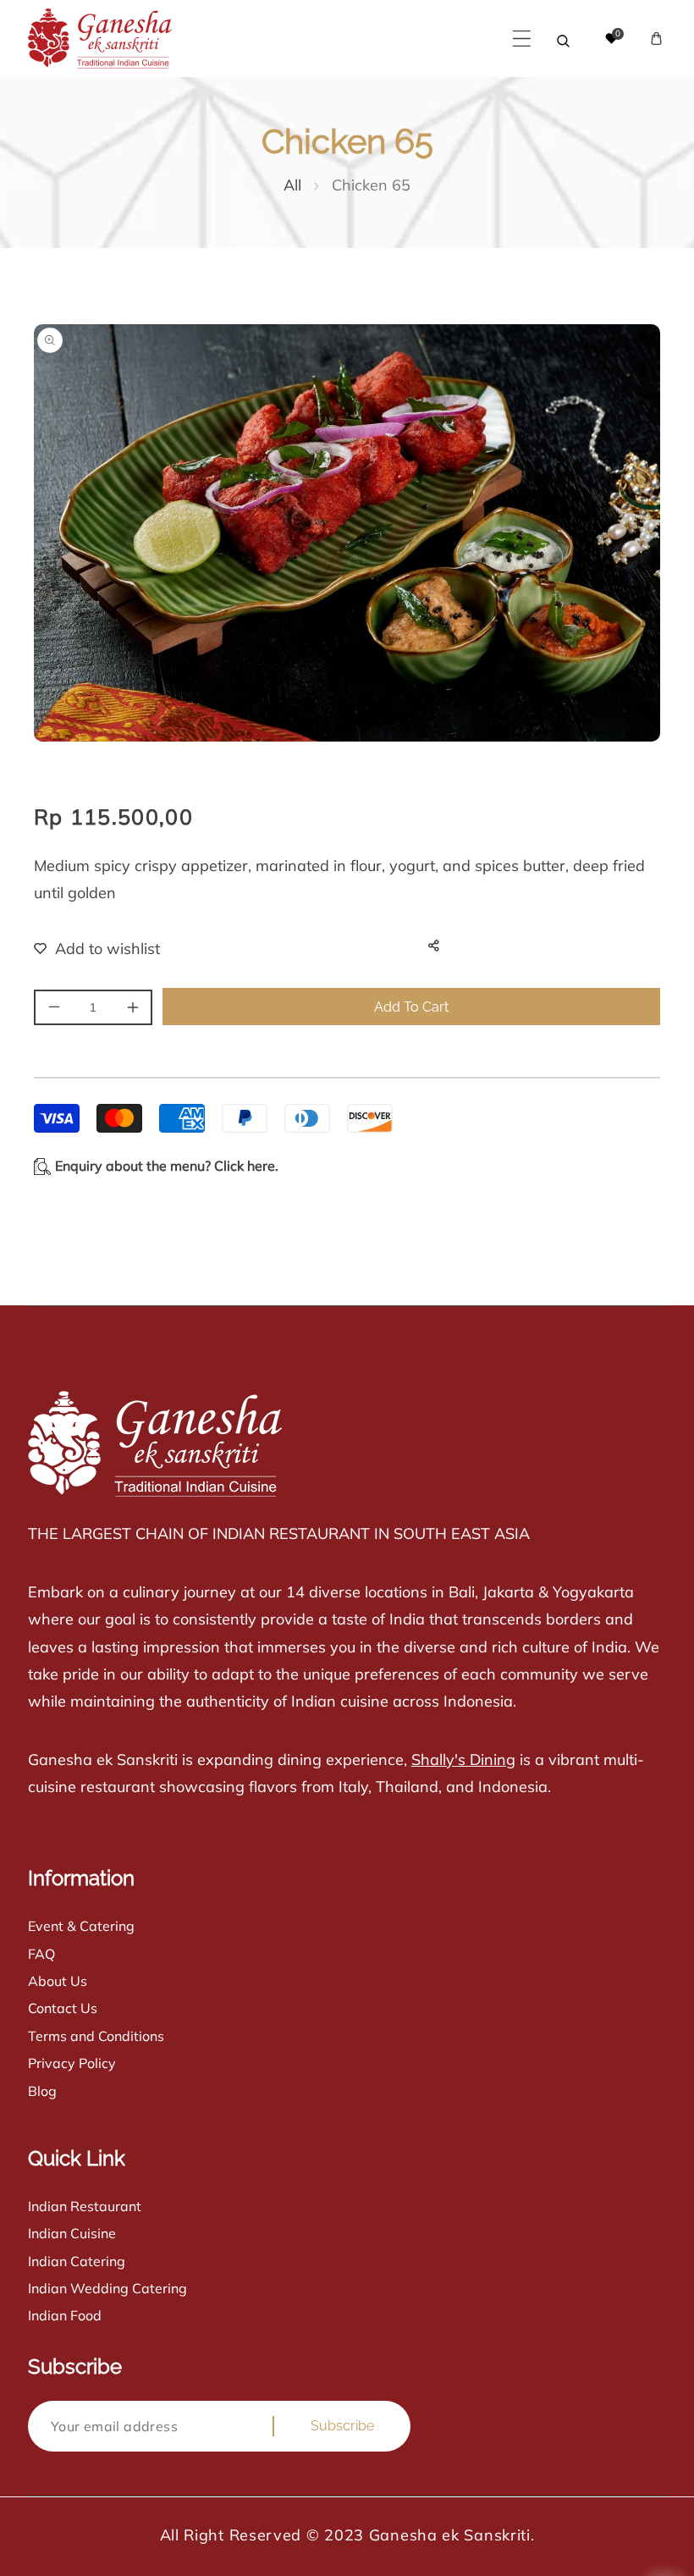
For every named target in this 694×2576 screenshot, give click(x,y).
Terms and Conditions (96, 2036)
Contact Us (63, 2008)
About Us (58, 1981)
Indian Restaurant (85, 2206)
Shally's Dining (463, 1760)
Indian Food (65, 2315)
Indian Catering (77, 2261)
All (292, 185)
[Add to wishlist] (86, 949)
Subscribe (342, 2426)
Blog (42, 2091)
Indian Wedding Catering (107, 2288)
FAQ (41, 1954)
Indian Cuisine (72, 2233)
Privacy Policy (72, 2063)
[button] (522, 39)
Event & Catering (81, 1926)
